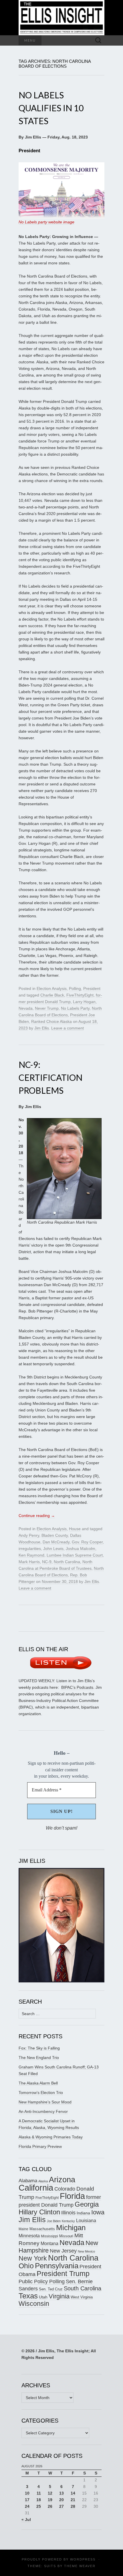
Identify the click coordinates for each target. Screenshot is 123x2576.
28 (73, 2506)
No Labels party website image (46, 222)
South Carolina (83, 2288)
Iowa (98, 2212)
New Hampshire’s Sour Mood (45, 2102)
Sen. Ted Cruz (51, 2289)
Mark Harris (29, 1562)
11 (39, 2493)
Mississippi (49, 2236)
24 (27, 2506)
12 (50, 2493)
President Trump (63, 2274)
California (36, 2188)
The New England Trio (39, 2058)
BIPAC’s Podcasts (77, 1687)
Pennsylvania (57, 2266)
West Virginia (82, 2297)
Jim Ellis (42, 1028)
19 (50, 2500)
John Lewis (53, 1549)
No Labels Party (75, 1008)
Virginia (59, 2296)
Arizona (62, 2180)
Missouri (66, 2236)
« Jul (26, 2520)
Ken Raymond (31, 1555)
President (92, 988)
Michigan (71, 2228)
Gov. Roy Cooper (87, 1542)
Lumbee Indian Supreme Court (75, 1555)
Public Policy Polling (42, 2281)
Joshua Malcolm (81, 1549)
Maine (23, 2229)
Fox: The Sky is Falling (39, 2048)
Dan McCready (56, 1542)
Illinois (68, 2213)
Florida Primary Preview (40, 2146)
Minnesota (29, 2236)
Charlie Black (52, 995)
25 (39, 2506)
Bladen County (55, 1535)
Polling (75, 988)
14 (73, 2493)
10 (27, 2493)
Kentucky (68, 2221)
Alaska (43, 2181)
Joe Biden (54, 2221)
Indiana (83, 2213)
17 (27, 2500)
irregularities (30, 1549)
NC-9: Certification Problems (50, 1077)
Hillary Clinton (39, 2212)
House (75, 1529)
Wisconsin (34, 2304)
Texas (28, 2296)
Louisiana (86, 2221)
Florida (72, 2196)
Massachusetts (42, 2229)
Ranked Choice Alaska (51, 1021)
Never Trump (47, 1008)
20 (61, 2500)
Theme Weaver (80, 2566)
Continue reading (37, 1516)
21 (73, 2500)
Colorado (65, 2189)
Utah (43, 2297)
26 (50, 2506)
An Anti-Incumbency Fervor (43, 2111)
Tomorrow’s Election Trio (41, 2093)
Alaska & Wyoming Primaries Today (51, 2137)
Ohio (26, 2266)
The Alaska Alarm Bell (38, 2083)
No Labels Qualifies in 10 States (51, 108)
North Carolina (67, 1562)
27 (61, 2506)
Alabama (28, 2181)
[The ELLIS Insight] (61, 18)
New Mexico (86, 2251)
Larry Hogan (84, 1002)
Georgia (87, 2204)
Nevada (26, 1008)
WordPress (83, 2559)
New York (33, 2258)
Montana (49, 2243)
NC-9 (47, 1562)
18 (39, 2500)
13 (61, 2493)
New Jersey (63, 2251)
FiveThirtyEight (80, 995)
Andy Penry (29, 1535)
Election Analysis (52, 988)
